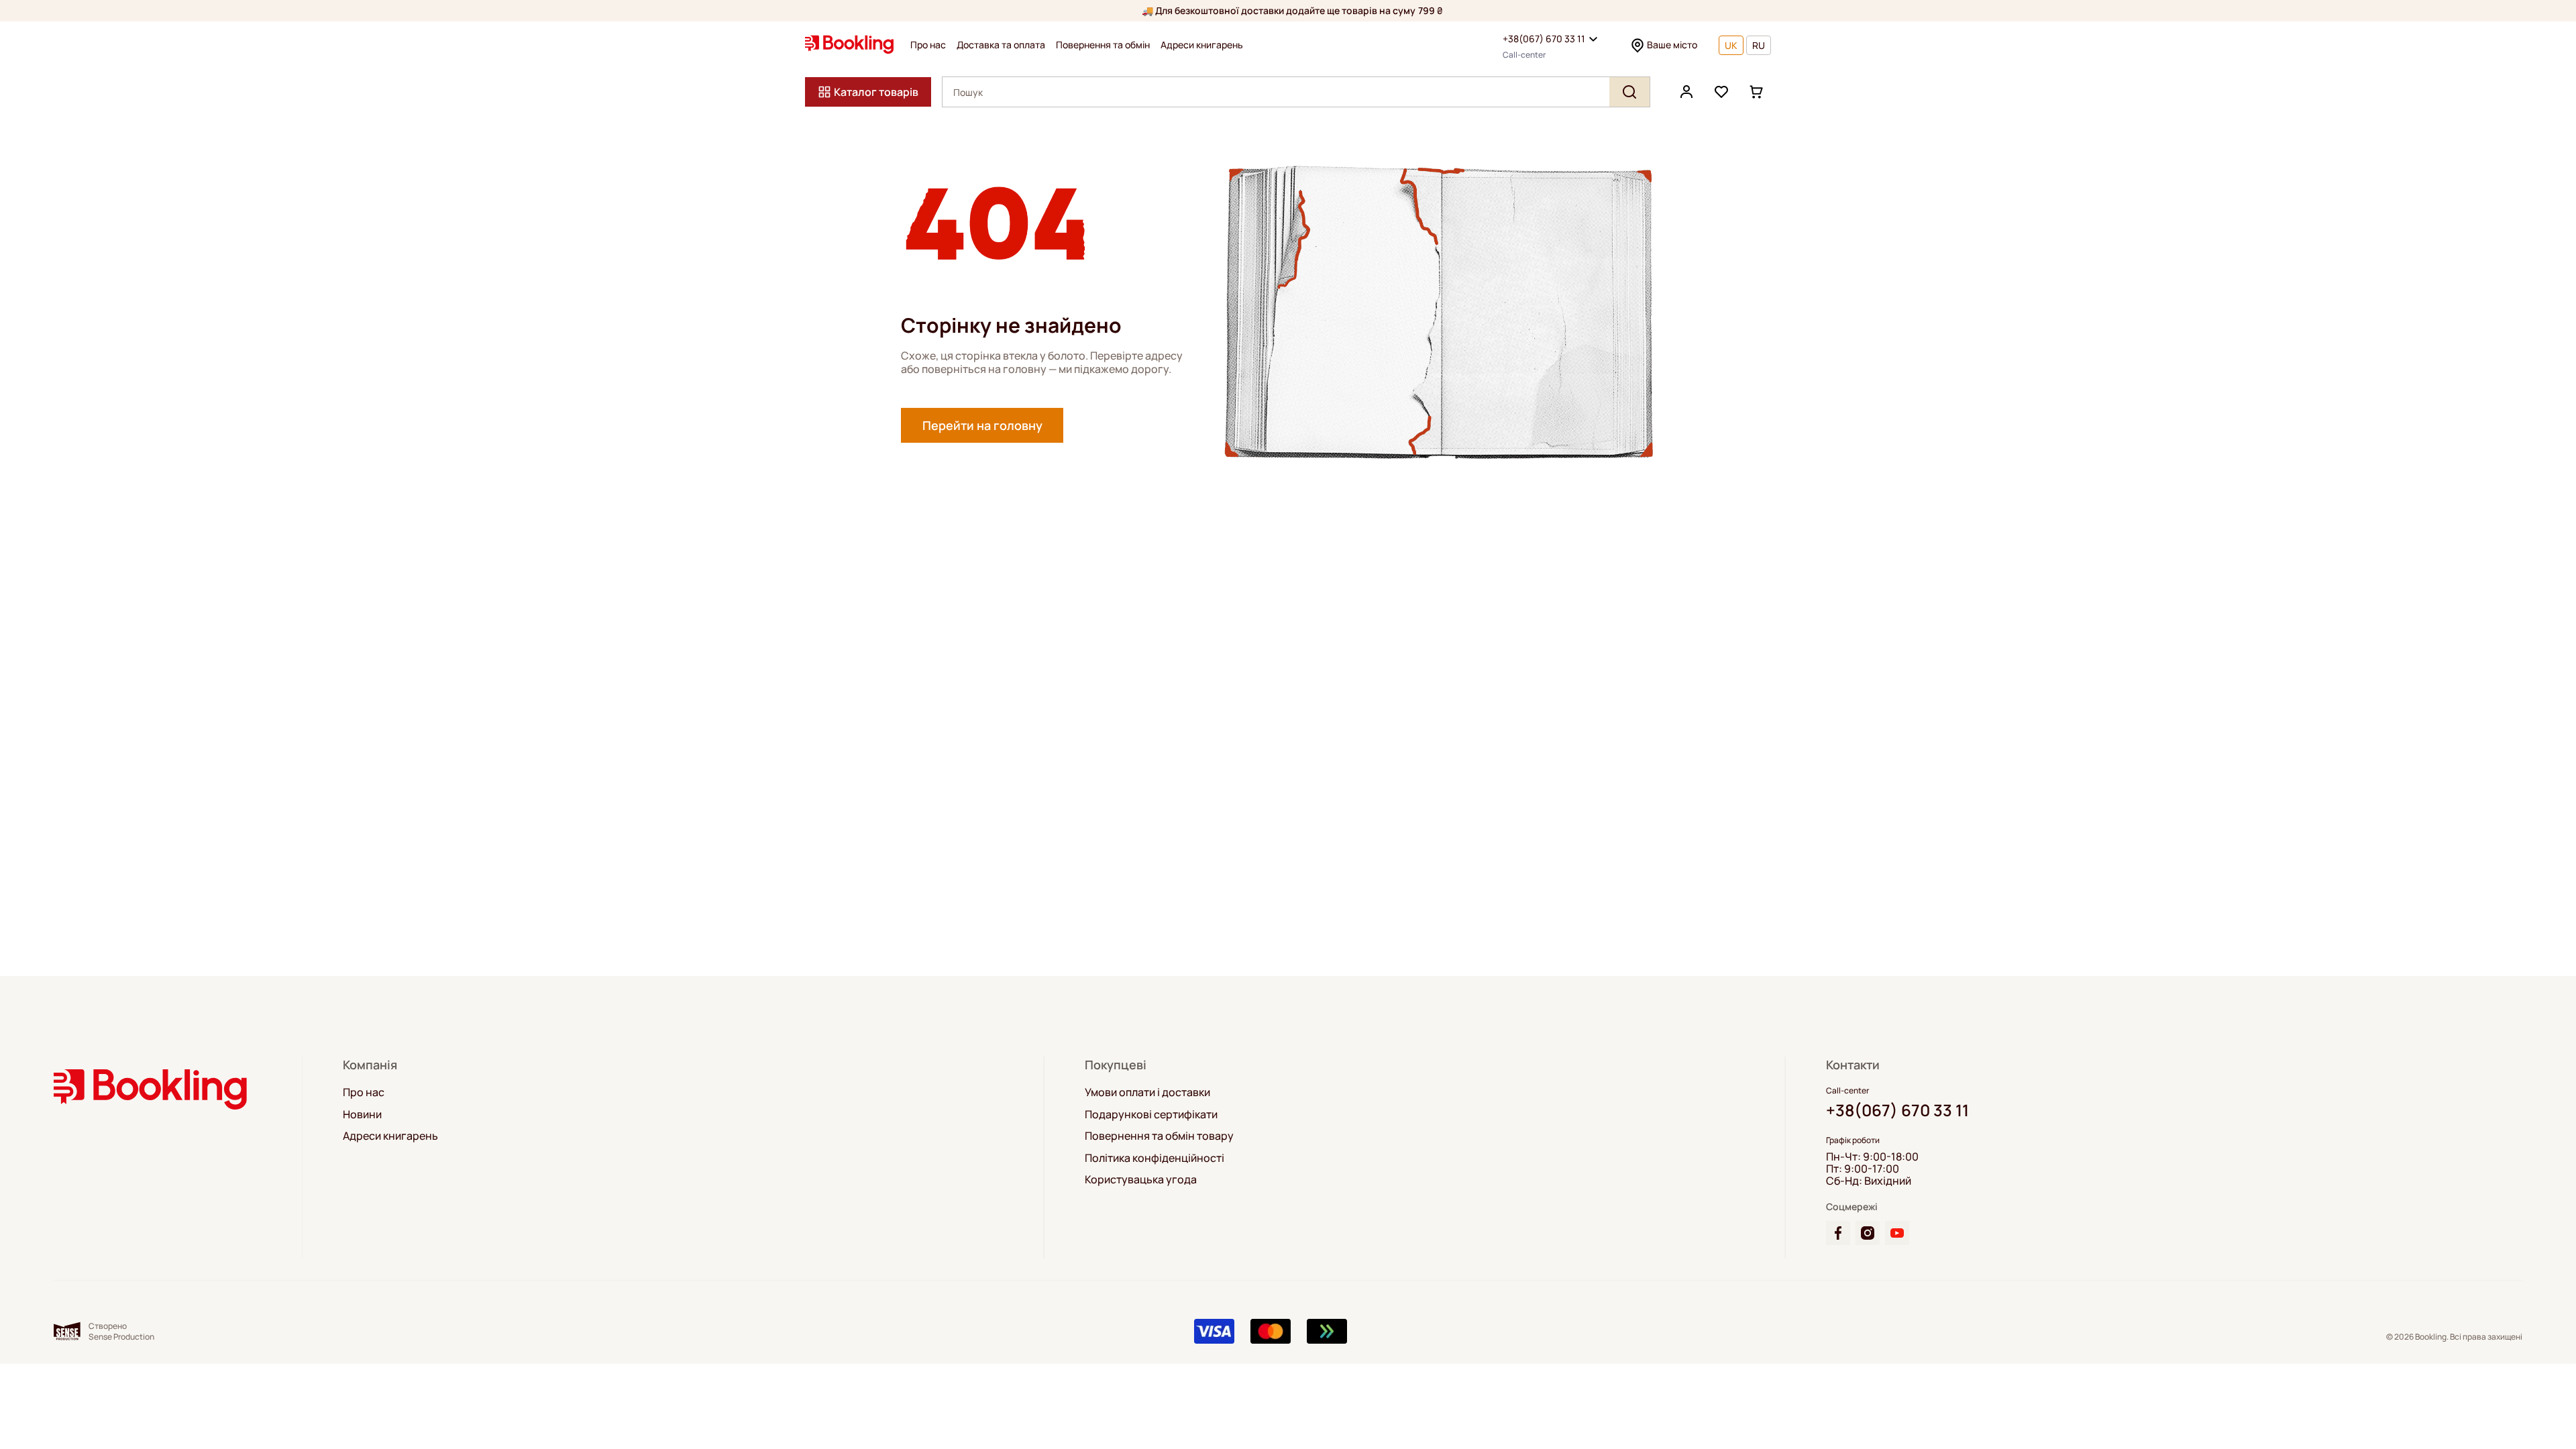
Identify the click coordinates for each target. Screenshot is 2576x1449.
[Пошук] (1629, 92)
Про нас (928, 45)
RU (1759, 45)
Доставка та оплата (1001, 45)
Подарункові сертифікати (1151, 1114)
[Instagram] (1868, 1233)
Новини (362, 1114)
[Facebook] (1838, 1233)
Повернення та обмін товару (1159, 1136)
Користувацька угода (1141, 1179)
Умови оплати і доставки (1147, 1092)
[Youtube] (1897, 1233)
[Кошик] (1756, 92)
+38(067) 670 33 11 (1544, 39)
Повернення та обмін (1103, 45)
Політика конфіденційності (1155, 1158)
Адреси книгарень (1202, 45)
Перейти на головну (982, 425)
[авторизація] (1686, 92)
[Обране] (1721, 92)
